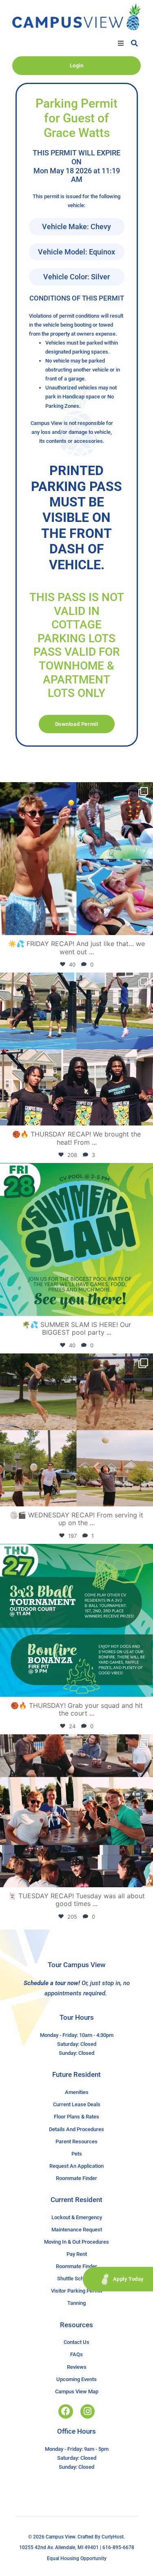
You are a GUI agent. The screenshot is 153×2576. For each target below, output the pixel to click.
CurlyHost (113, 2537)
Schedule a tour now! (52, 1983)
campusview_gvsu (75, 790)
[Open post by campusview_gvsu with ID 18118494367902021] (76, 1239)
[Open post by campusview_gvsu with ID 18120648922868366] (76, 1430)
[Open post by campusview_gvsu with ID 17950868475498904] (76, 1049)
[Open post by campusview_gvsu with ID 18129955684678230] (76, 859)
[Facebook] (65, 2411)
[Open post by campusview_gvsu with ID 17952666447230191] (76, 1620)
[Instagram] (88, 2411)
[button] (121, 43)
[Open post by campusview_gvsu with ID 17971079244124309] (76, 1811)
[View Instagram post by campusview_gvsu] (145, 925)
